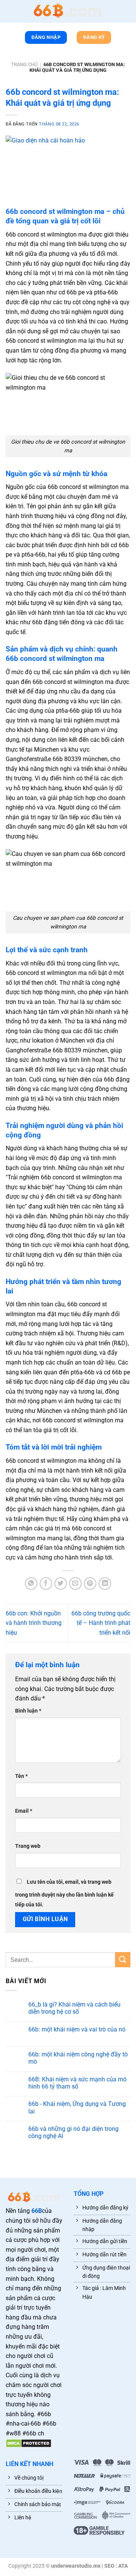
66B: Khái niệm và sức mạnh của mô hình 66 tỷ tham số (77, 2083)
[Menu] (9, 13)
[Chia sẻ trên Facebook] (46, 1584)
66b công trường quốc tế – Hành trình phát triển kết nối (101, 1623)
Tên (21, 1776)
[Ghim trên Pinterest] (90, 1584)
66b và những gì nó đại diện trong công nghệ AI (73, 2132)
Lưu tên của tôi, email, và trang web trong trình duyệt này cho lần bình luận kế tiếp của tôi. (64, 1893)
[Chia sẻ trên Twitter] (61, 1584)
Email (24, 1811)
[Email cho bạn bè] (75, 1584)
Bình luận (28, 1711)
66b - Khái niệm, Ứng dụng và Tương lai (77, 2107)
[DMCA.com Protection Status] (29, 2443)
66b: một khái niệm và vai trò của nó (77, 2029)
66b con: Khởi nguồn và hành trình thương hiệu (34, 1623)
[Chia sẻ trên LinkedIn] (105, 1584)
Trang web (28, 1846)
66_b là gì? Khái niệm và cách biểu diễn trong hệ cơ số (74, 2008)
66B (37, 2211)
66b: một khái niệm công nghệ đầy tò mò (78, 2058)
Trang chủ (24, 64)
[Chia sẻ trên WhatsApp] (31, 1584)
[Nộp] (123, 1959)
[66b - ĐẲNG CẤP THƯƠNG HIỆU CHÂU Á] (68, 11)
